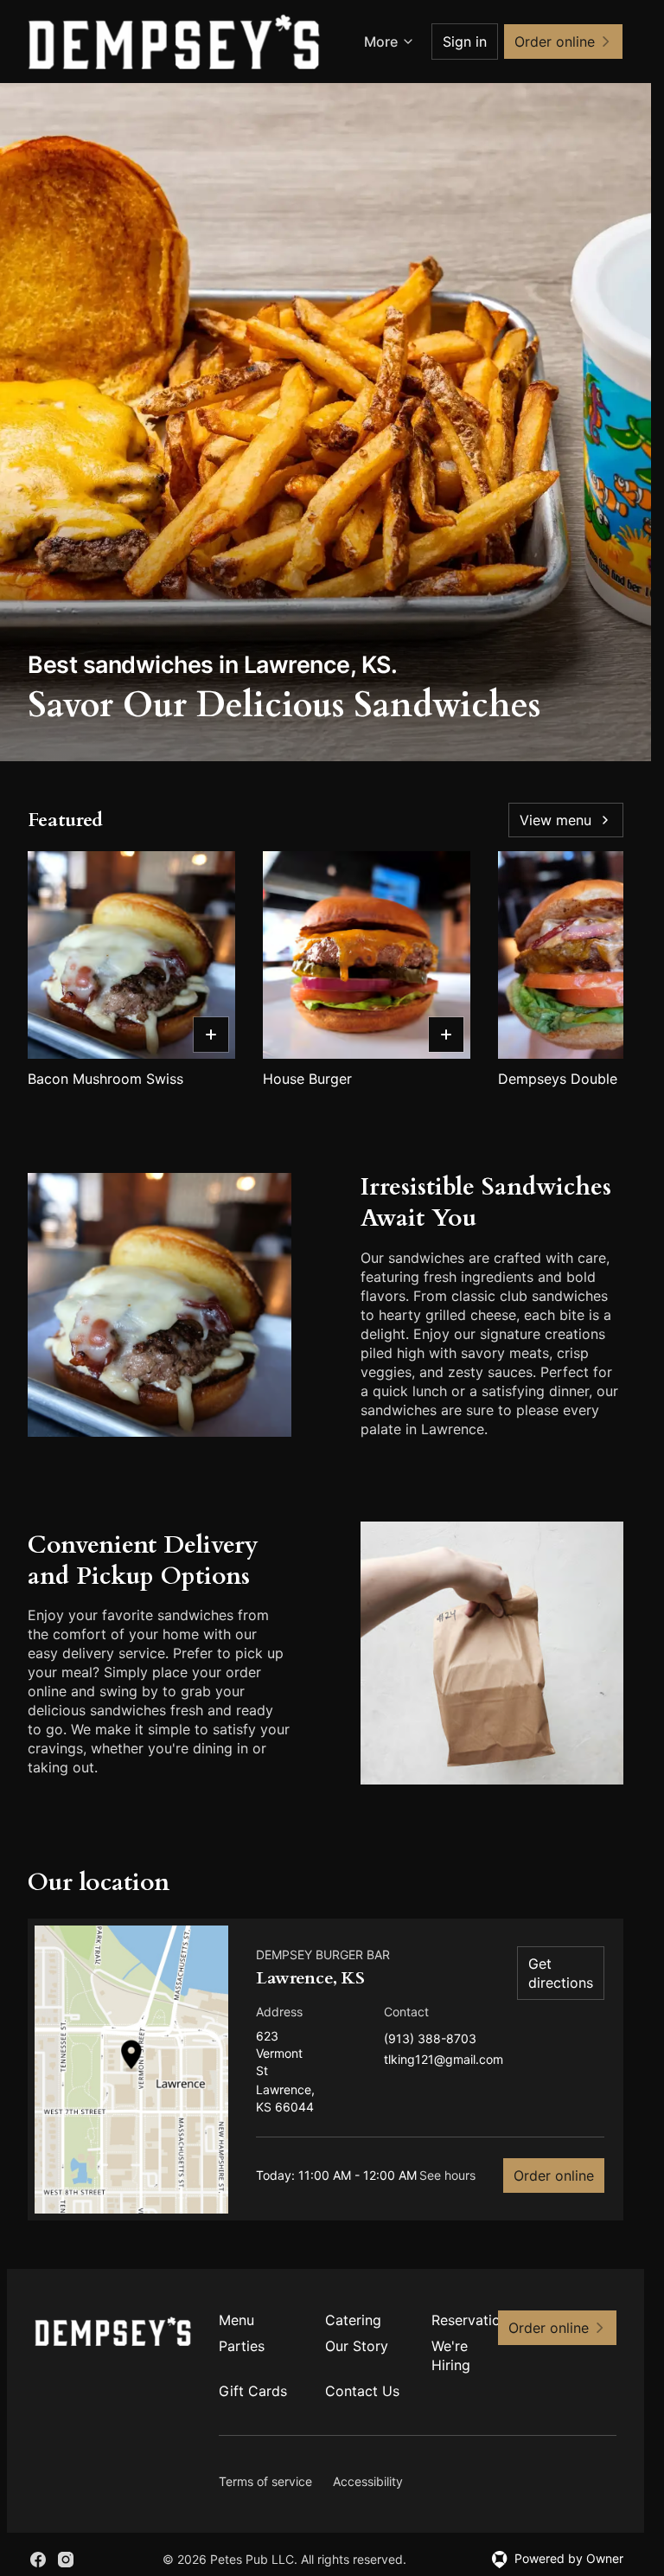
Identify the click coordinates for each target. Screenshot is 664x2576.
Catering (353, 2320)
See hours (447, 2175)
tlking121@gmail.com (444, 2060)
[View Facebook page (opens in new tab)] (38, 2560)
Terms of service (265, 2481)
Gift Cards (253, 2391)
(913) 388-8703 (430, 2039)
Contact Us (362, 2391)
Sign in (465, 42)
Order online (554, 2176)
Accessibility (368, 2481)
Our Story (357, 2346)
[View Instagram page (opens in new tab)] (66, 2560)
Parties (242, 2346)
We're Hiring (451, 2355)
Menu (236, 2320)
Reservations (471, 2320)
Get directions (561, 1973)
